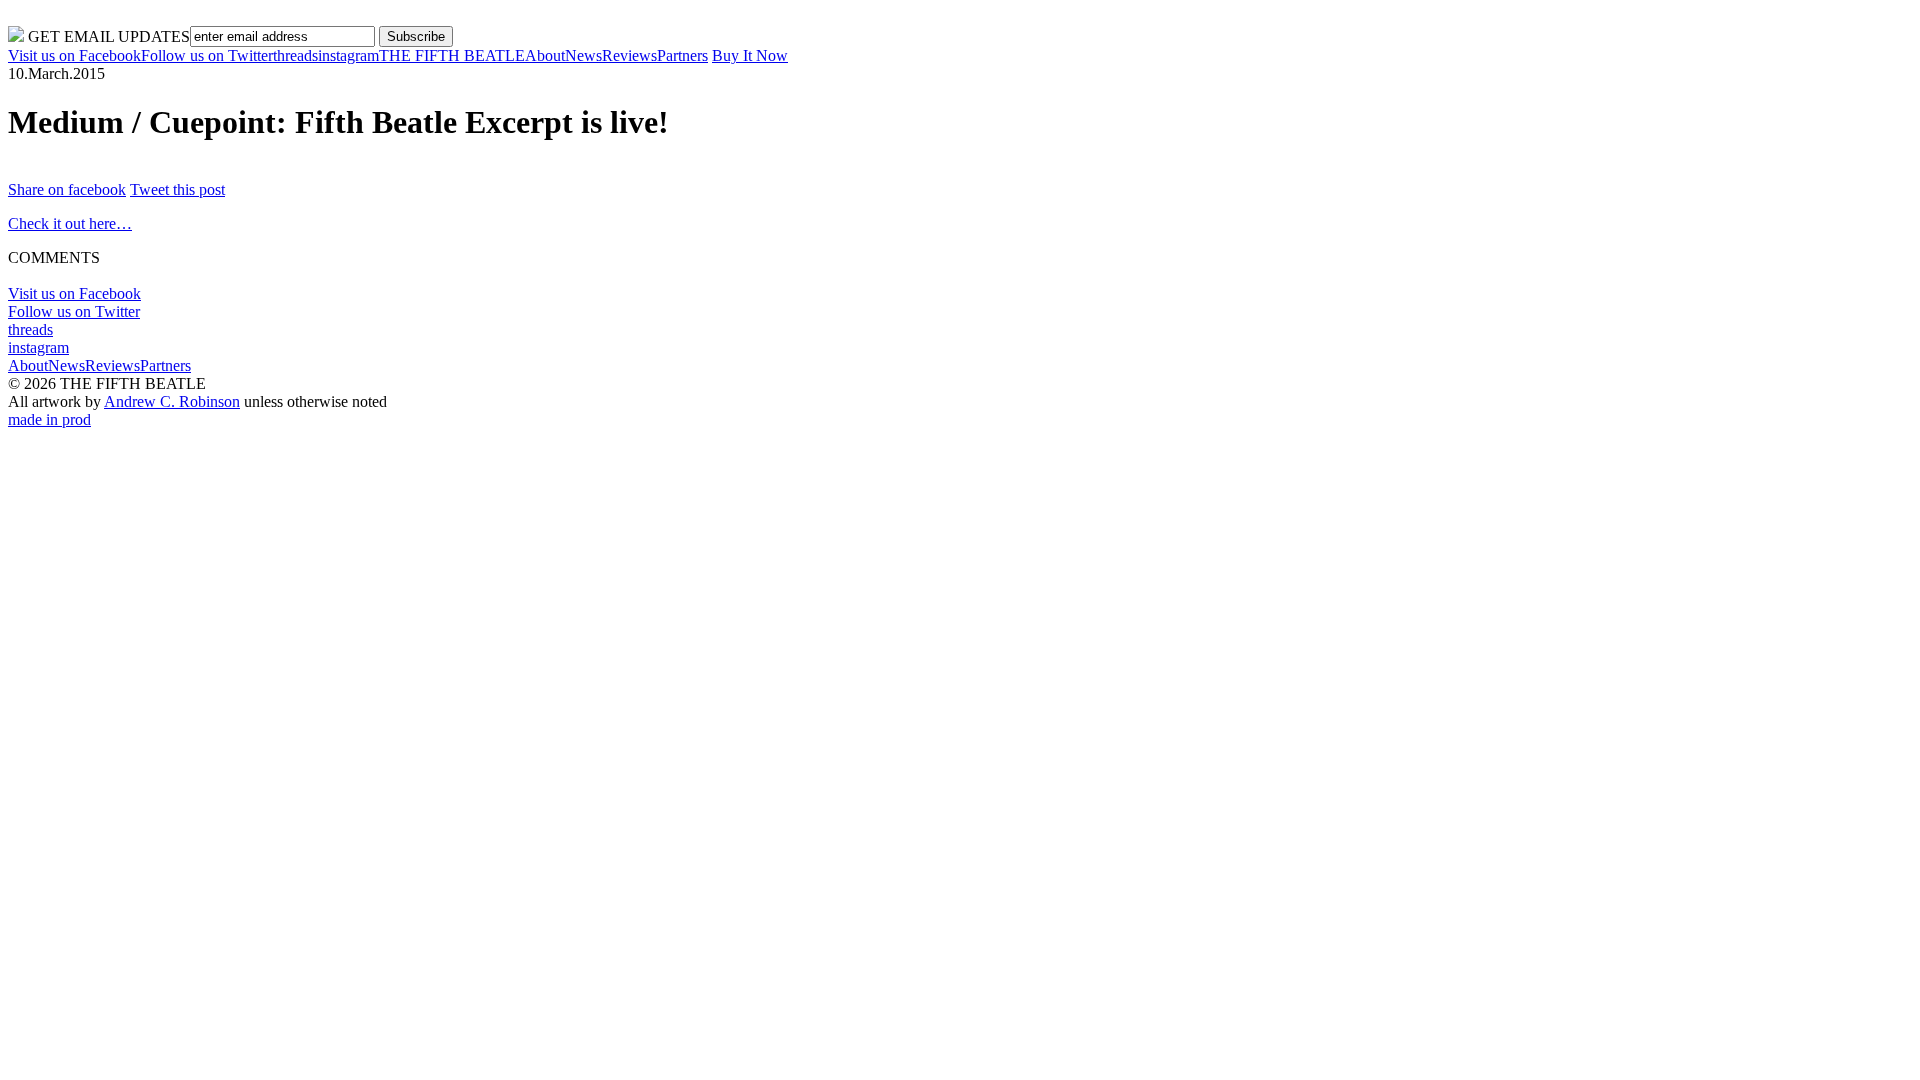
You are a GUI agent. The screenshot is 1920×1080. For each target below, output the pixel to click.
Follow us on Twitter (207, 55)
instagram (348, 55)
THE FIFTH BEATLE (452, 55)
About (545, 55)
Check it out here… (70, 223)
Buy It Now (750, 55)
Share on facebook (67, 189)
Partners (682, 55)
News (583, 55)
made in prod (49, 419)
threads (295, 55)
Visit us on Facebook (74, 55)
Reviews (629, 55)
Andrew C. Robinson (172, 401)
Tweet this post (177, 189)
